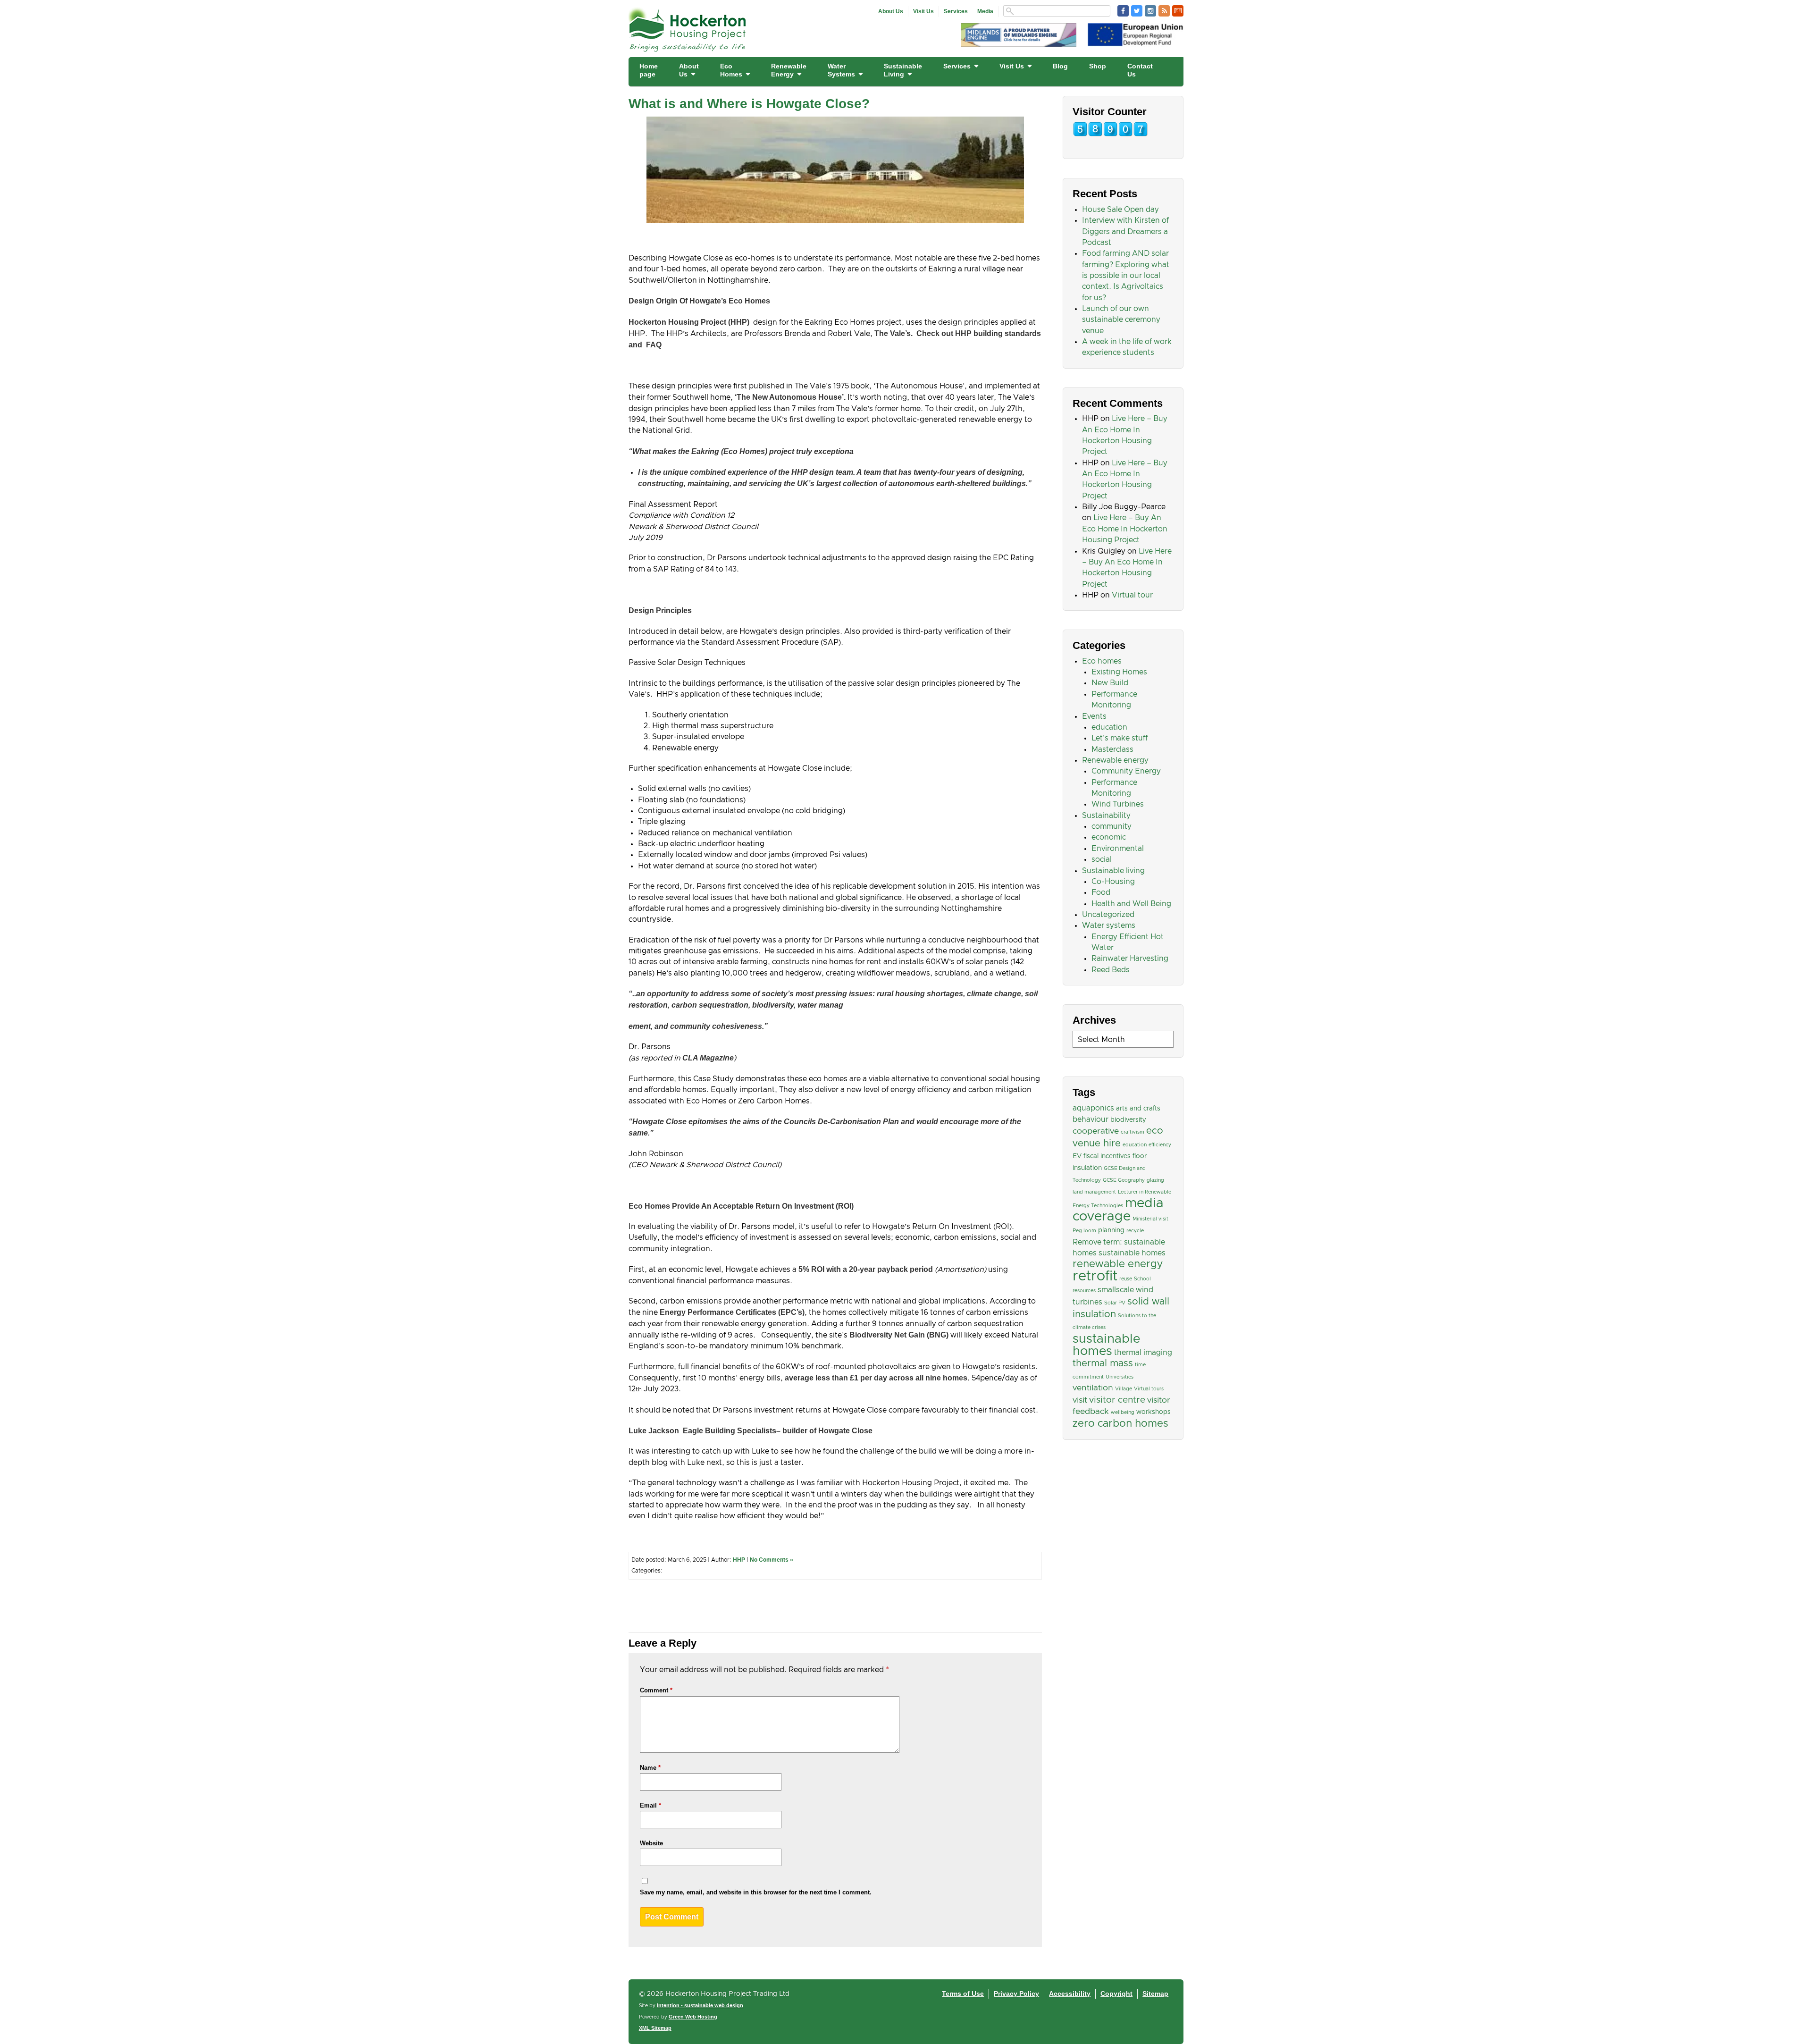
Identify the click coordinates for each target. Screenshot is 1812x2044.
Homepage (649, 70)
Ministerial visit (1150, 1219)
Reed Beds (1111, 970)
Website (651, 1843)
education (1109, 727)
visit (1080, 1400)
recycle (1135, 1231)
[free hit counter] (1110, 135)
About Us (891, 11)
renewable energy (1118, 1264)
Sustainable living (1113, 871)
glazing (1155, 1180)
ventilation (1093, 1388)
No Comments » (772, 1560)
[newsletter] (1178, 11)
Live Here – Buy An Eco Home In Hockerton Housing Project (1125, 529)
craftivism (1132, 1132)
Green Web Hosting (693, 2017)
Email (650, 1805)
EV (1077, 1156)
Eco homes (1102, 661)
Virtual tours (1149, 1389)
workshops (1153, 1412)
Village (1124, 1389)
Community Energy (1126, 771)
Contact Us (1140, 70)
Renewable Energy (789, 70)
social (1102, 859)
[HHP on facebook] (1123, 11)
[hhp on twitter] (1137, 11)
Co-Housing (1113, 882)
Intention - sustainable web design (700, 2005)
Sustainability (1106, 816)
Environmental (1118, 849)
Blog (1060, 66)
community (1112, 826)
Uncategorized (1108, 915)
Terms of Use (963, 1994)
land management (1094, 1192)
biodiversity (1128, 1120)
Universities (1120, 1377)
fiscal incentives (1107, 1156)
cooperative (1096, 1131)
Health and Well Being (1131, 904)
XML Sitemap (655, 2028)
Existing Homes (1119, 672)
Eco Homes (731, 70)
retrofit (1095, 1276)
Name (650, 1768)
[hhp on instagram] (1150, 11)
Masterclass (1112, 749)
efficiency (1160, 1145)
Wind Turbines (1118, 804)
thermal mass (1103, 1363)
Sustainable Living (903, 70)
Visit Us (923, 11)
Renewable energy (1115, 760)
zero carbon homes (1120, 1424)
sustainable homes (1106, 1345)
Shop (1098, 66)
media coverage (1118, 1210)
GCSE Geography (1124, 1180)
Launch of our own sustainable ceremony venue (1121, 320)
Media (985, 11)
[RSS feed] (1164, 11)
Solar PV (1115, 1303)
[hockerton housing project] (688, 49)
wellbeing (1123, 1413)
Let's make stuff (1120, 738)
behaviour (1091, 1119)
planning (1111, 1230)
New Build (1110, 683)
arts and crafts (1138, 1109)
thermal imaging (1143, 1353)
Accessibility (1070, 1994)
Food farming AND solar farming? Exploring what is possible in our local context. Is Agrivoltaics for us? (1126, 275)
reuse (1126, 1279)
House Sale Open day (1120, 210)
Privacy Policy (1016, 1994)
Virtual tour (1132, 595)
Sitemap (1155, 1994)
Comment (656, 1690)
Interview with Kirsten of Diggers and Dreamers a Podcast (1125, 231)
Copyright (1116, 1994)
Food (1101, 892)
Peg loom (1084, 1231)
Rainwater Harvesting (1130, 959)
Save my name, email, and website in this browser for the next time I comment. (756, 1892)
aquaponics (1093, 1108)
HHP (739, 1560)
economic (1109, 837)
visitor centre (1117, 1400)
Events (1094, 716)
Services (956, 11)
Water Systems (841, 70)
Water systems (1109, 925)
